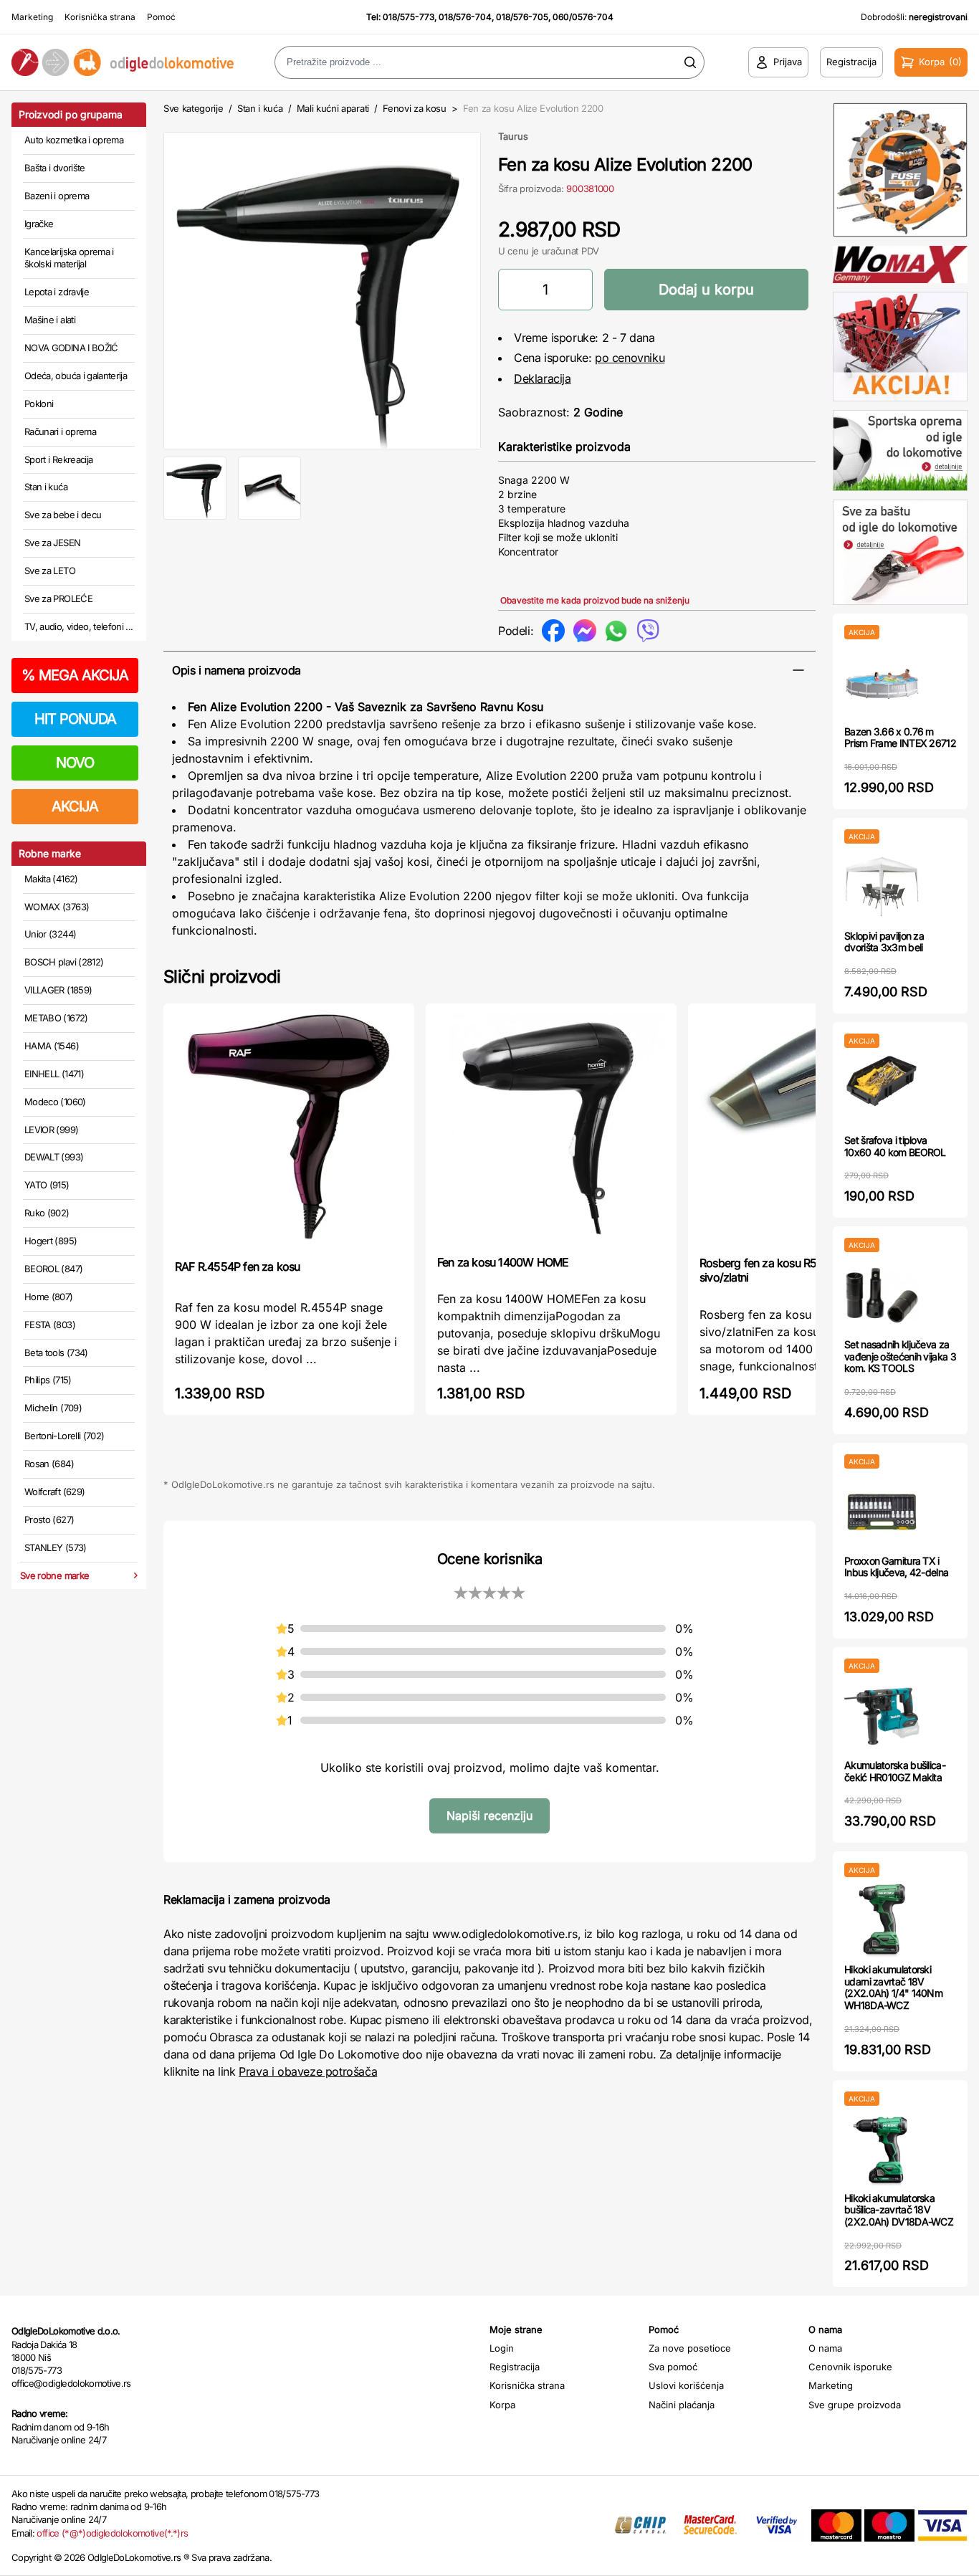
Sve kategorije (193, 108)
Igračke (39, 224)
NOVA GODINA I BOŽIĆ (71, 348)
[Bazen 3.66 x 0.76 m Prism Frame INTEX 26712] (882, 683)
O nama (825, 2348)
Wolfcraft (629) (54, 1492)
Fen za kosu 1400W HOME (503, 1262)
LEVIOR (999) (51, 1130)
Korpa (502, 2405)
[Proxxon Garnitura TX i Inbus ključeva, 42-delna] (882, 1512)
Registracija (515, 2367)
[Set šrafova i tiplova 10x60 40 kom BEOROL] (882, 1091)
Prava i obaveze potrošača (308, 2071)
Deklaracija (543, 378)
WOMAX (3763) (57, 907)
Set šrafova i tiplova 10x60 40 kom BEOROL (895, 1146)
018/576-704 (465, 17)
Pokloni (39, 404)
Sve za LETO (50, 571)
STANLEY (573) (56, 1547)
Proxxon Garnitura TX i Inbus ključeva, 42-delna (896, 1567)
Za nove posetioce (690, 2348)
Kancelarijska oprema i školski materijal (69, 258)
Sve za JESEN (52, 543)
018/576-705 (522, 17)
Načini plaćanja (682, 2405)
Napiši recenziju (489, 1816)
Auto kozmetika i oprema (74, 140)
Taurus (513, 136)
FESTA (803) (50, 1325)
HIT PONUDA (75, 719)
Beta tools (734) (56, 1353)
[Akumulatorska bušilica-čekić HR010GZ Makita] (882, 1716)
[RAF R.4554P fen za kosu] (289, 1130)
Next (505, 287)
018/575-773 (409, 17)
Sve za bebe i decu (63, 515)
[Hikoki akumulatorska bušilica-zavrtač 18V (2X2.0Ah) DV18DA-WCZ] (882, 2149)
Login (502, 2348)
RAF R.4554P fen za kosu (238, 1266)
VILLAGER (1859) (58, 990)
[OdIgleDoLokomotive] (123, 62)
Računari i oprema (60, 431)
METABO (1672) (56, 1018)
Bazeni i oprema (57, 196)
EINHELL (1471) (54, 1074)
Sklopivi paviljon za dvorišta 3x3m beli (884, 942)
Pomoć (161, 17)
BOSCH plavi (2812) (64, 962)
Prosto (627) (49, 1520)
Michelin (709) (53, 1408)
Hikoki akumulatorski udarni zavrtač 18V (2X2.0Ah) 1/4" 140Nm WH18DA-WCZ (893, 1987)
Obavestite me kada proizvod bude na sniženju (595, 600)
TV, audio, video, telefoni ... (79, 626)
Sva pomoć (673, 2367)
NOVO (75, 763)
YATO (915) (47, 1185)
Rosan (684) (49, 1464)
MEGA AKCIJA (75, 675)
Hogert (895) (51, 1241)
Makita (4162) (51, 879)
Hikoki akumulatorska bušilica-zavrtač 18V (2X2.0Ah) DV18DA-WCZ (899, 2210)
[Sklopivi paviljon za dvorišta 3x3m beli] (882, 887)
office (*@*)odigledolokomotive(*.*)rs (112, 2533)
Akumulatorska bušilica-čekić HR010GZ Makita (895, 1771)
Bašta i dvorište (55, 168)
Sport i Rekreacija (58, 459)
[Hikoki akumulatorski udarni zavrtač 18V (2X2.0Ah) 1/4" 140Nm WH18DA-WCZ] (882, 1921)
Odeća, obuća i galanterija (76, 376)
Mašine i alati (50, 320)
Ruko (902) (47, 1213)
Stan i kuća (46, 487)
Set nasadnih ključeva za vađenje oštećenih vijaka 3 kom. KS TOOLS (900, 1356)
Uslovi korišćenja (686, 2385)
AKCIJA (75, 806)
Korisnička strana (100, 17)
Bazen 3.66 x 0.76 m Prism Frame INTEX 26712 (900, 738)
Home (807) (49, 1297)
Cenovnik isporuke (850, 2367)
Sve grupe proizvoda (855, 2405)
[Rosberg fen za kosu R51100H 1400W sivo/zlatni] (813, 1128)
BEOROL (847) (53, 1269)
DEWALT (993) (54, 1157)
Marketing (32, 17)
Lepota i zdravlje (57, 292)
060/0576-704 (583, 17)
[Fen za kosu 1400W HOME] (551, 1128)
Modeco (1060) (55, 1102)
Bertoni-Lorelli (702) (64, 1436)
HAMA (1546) (52, 1046)
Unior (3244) (50, 934)
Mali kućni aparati (333, 108)
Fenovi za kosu (414, 108)
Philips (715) (48, 1380)
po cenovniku (630, 358)
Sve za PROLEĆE (58, 598)
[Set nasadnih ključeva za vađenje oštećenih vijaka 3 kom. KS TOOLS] (882, 1296)
